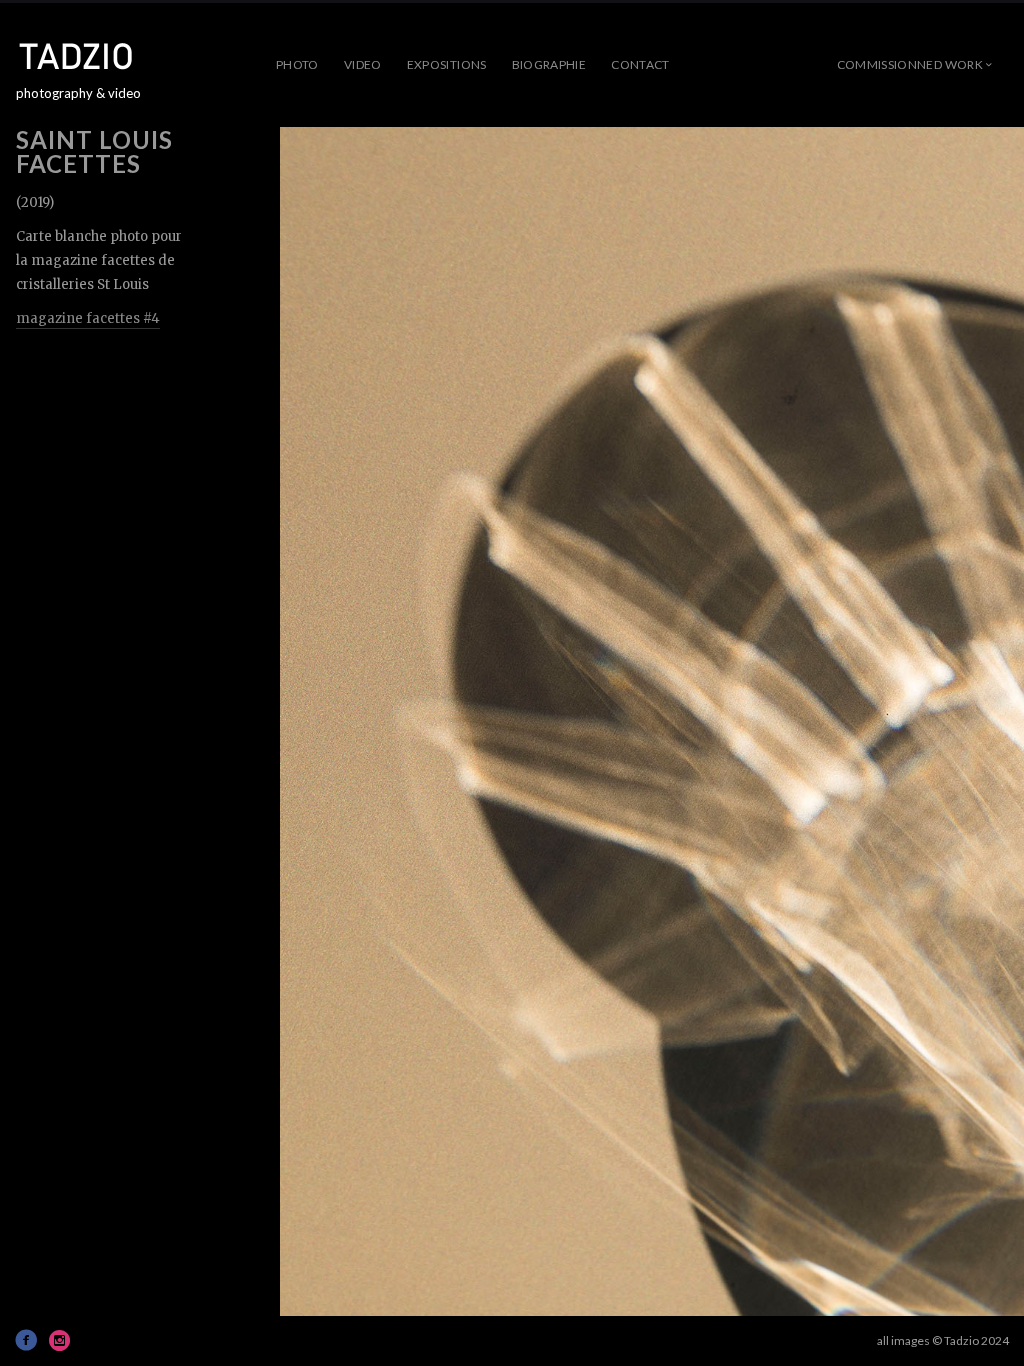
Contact (640, 64)
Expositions (447, 64)
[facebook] (26, 1340)
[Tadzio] (91, 56)
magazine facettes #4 (88, 318)
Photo (297, 64)
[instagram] (60, 1340)
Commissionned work (910, 64)
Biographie (549, 64)
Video (363, 64)
